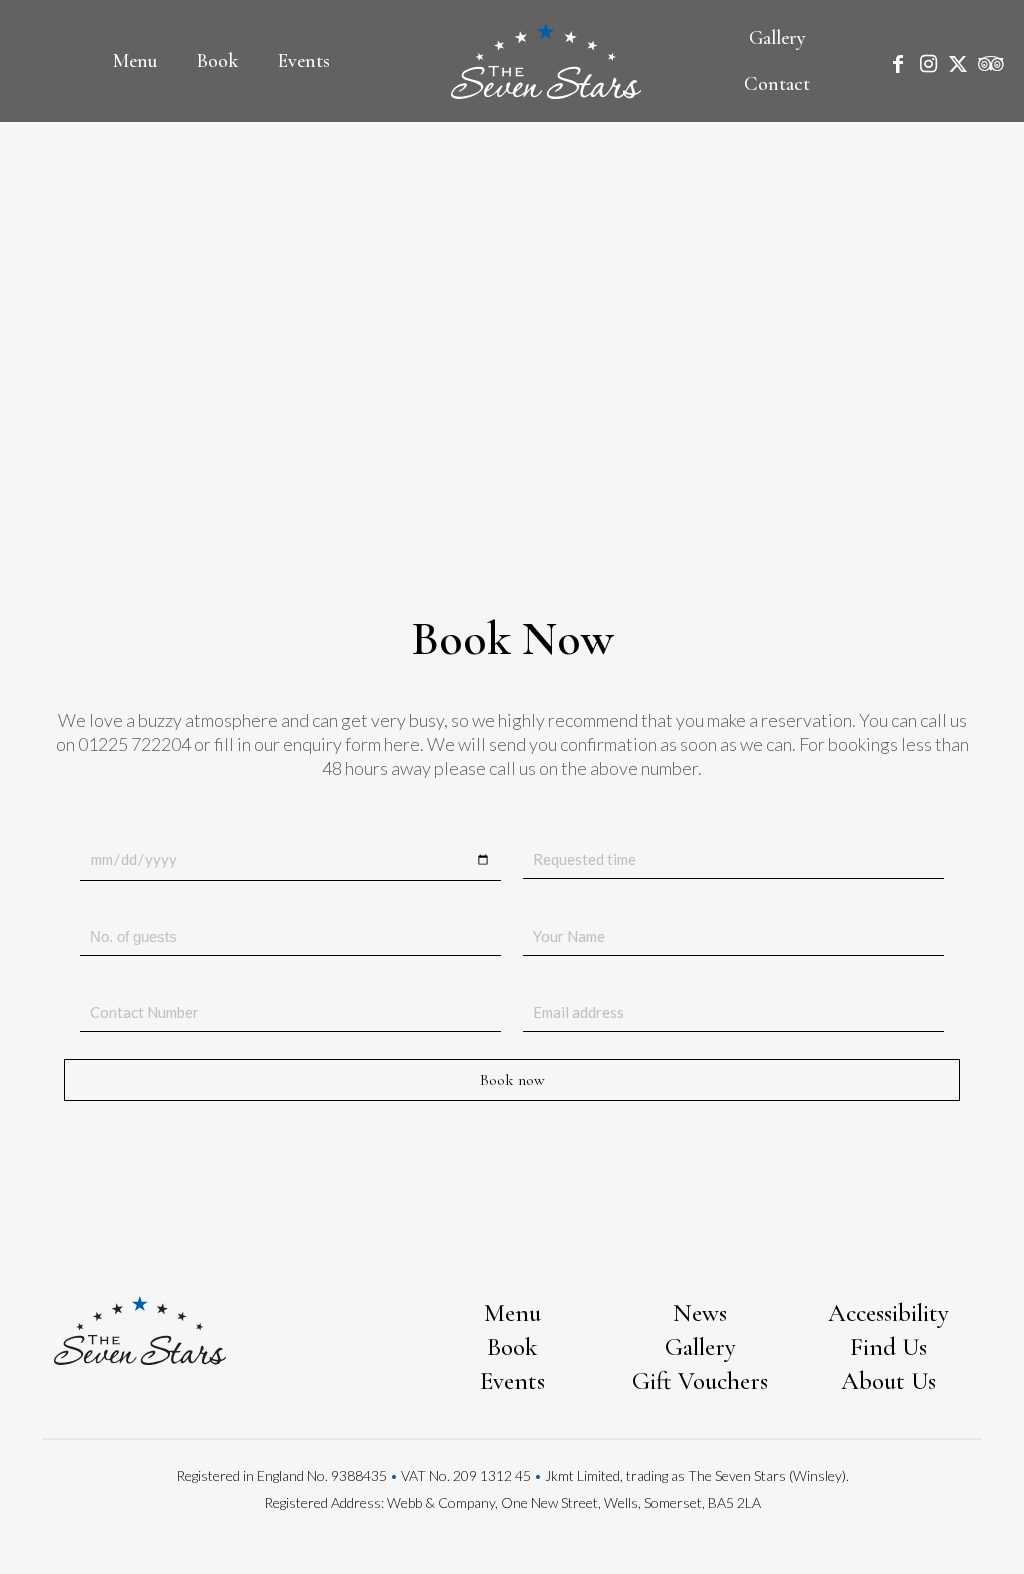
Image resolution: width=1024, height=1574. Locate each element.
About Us (888, 1381)
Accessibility (888, 1313)
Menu (512, 1313)
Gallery (700, 1347)
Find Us (888, 1347)
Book (512, 1347)
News (700, 1313)
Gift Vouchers (700, 1381)
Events (512, 1381)
